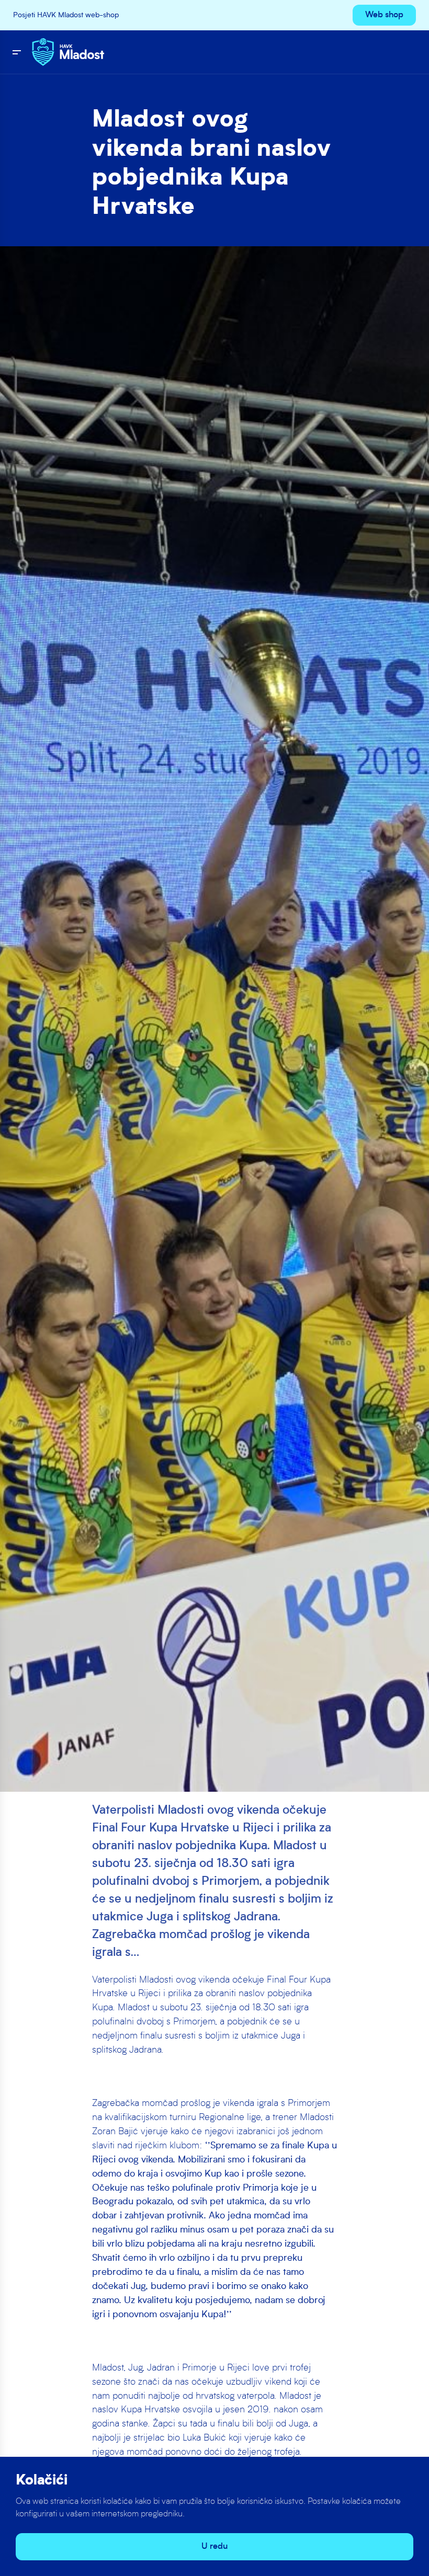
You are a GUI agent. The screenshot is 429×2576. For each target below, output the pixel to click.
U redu (214, 2547)
